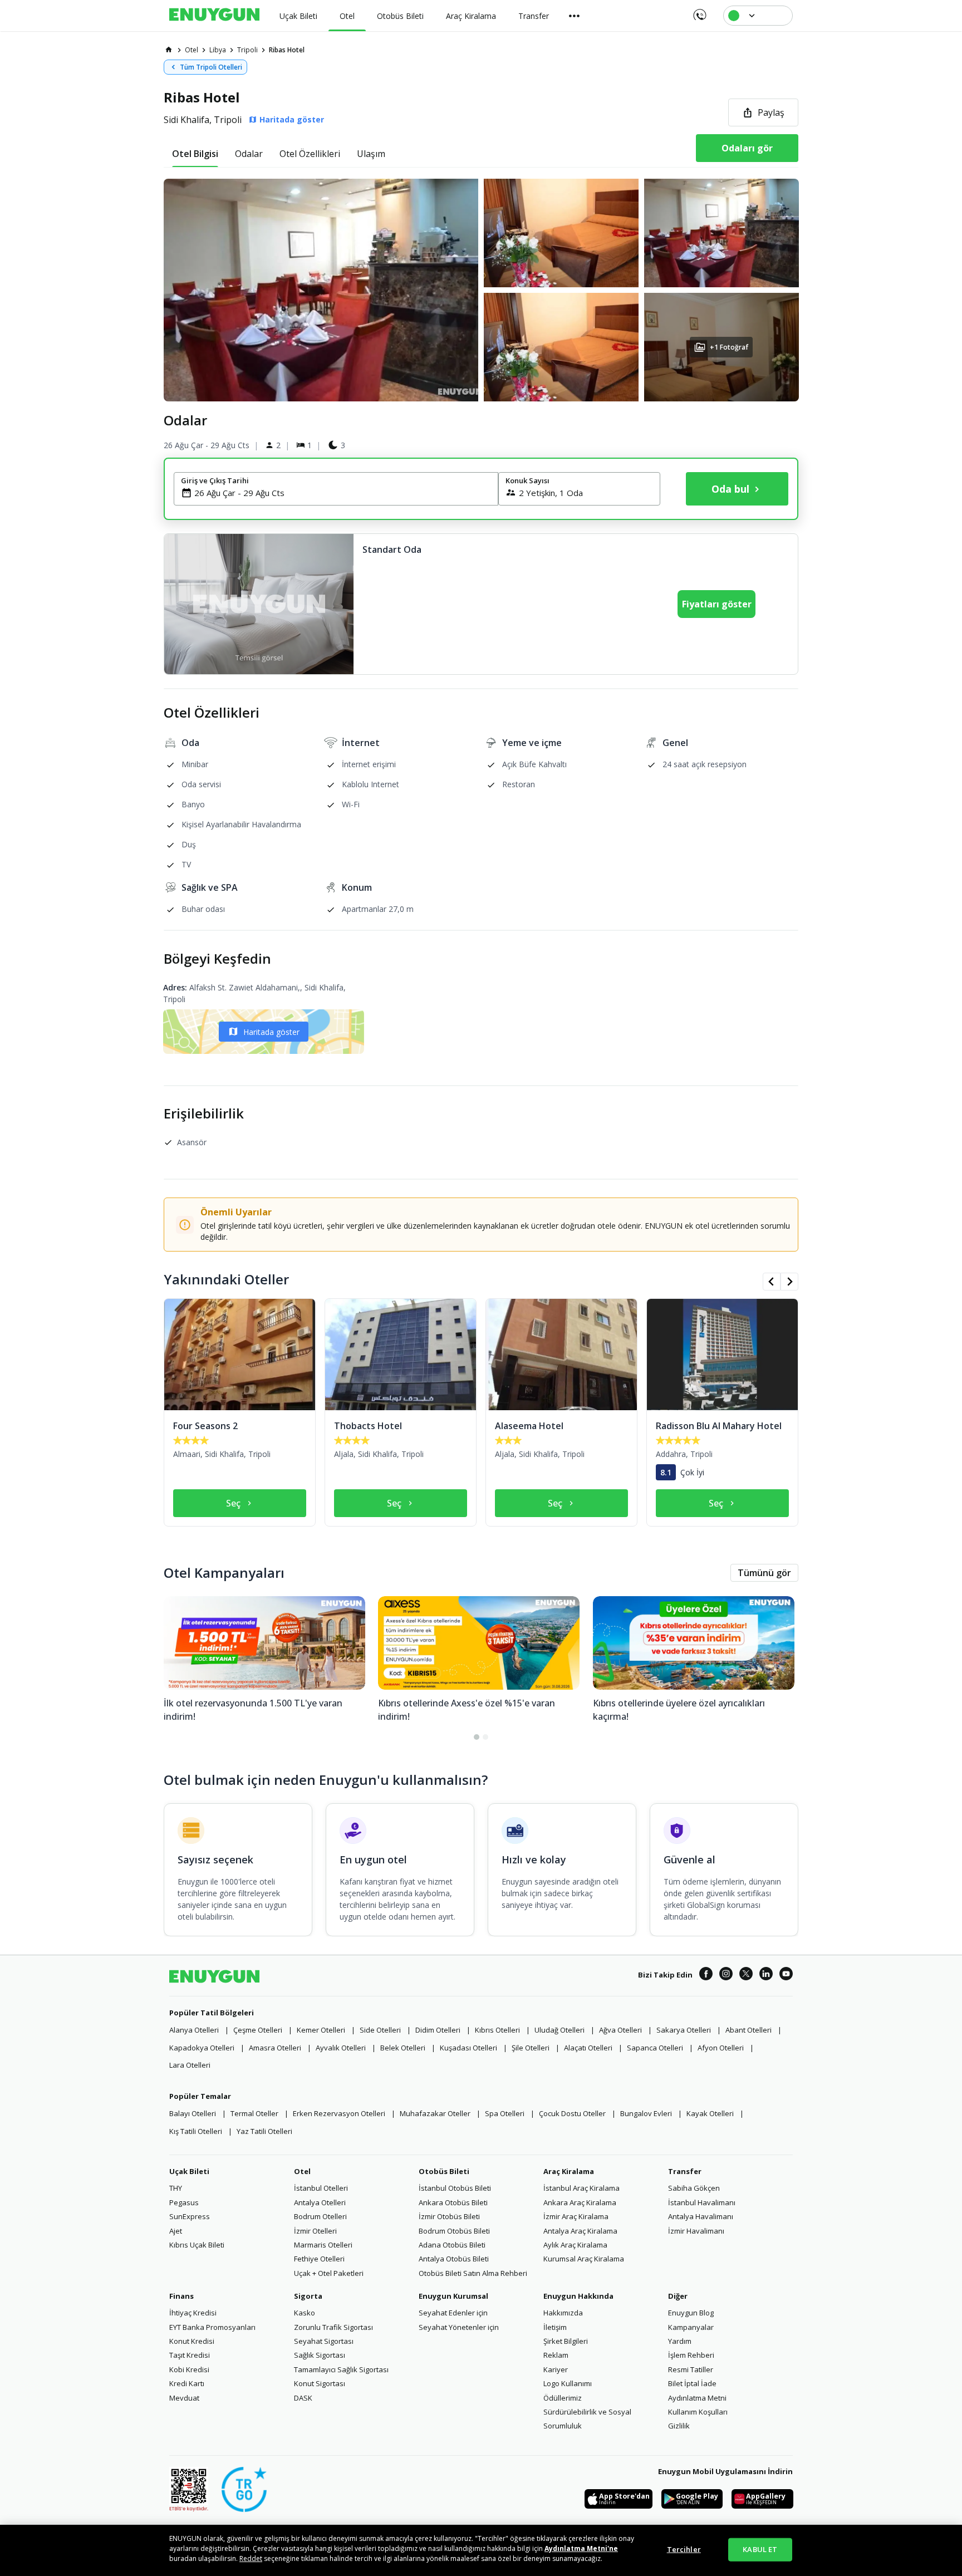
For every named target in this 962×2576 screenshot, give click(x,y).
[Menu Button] (575, 16)
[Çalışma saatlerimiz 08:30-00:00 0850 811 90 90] (699, 11)
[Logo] (214, 16)
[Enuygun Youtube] (786, 1975)
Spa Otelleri (505, 2113)
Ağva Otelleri (620, 2030)
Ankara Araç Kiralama (580, 2202)
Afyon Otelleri (721, 2048)
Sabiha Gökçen (694, 2188)
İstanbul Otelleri (321, 2188)
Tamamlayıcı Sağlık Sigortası (341, 2369)
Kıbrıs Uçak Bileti (197, 2245)
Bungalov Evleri (646, 2113)
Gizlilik (679, 2426)
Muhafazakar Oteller (435, 2113)
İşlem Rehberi (691, 2355)
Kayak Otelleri (710, 2113)
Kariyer (556, 2369)
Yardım (680, 2341)
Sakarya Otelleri (684, 2030)
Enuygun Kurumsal (453, 2296)
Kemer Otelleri (321, 2030)
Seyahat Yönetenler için (459, 2327)
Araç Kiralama (569, 2171)
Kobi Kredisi (189, 2369)
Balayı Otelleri (193, 2113)
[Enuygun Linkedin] (766, 1975)
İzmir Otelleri (315, 2231)
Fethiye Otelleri (319, 2259)
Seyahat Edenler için (453, 2313)
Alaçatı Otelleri (588, 2048)
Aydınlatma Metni (697, 2398)
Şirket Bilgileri (566, 2341)
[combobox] (343, 493)
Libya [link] (218, 50)
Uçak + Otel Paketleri (329, 2273)
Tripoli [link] (247, 50)
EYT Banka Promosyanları (212, 2327)
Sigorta (308, 2296)
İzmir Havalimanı (696, 2231)
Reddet (251, 2558)
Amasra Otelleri (275, 2048)
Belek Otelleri (403, 2048)
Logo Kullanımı (568, 2383)
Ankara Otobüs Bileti (453, 2202)
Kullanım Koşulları (698, 2412)
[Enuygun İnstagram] (726, 1975)
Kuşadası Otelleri (468, 2048)
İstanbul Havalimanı (702, 2202)
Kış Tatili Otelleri (196, 2131)
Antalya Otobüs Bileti (454, 2259)
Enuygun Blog (691, 2313)
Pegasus (184, 2202)
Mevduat (184, 2398)
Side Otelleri (380, 2030)
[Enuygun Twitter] (746, 1975)
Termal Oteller (254, 2113)
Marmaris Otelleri (323, 2245)
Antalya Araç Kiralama (580, 2231)
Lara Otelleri (190, 2065)
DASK (303, 2398)
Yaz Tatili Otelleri (264, 2131)
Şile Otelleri (531, 2048)
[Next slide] (789, 1282)
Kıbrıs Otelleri (497, 2030)
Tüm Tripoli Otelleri (211, 67)
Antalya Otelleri (320, 2202)
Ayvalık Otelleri (341, 2048)
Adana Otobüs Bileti (452, 2245)
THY (176, 2188)
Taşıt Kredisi (190, 2355)
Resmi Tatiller (691, 2369)
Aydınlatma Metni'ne (581, 2548)
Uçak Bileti (189, 2171)
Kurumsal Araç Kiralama (584, 2259)
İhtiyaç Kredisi (193, 2313)
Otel (302, 2171)
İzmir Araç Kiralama (576, 2216)
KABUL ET (760, 2549)
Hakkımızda (563, 2313)
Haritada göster (271, 1032)
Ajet (176, 2231)
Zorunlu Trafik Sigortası (333, 2327)
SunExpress (190, 2216)
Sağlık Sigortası (320, 2355)
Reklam (556, 2355)
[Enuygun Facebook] (706, 1975)
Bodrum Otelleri (320, 2216)
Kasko (305, 2313)
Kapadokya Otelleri (202, 2048)
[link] (169, 50)
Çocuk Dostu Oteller (572, 2113)
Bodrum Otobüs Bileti (454, 2231)
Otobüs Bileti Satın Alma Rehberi (473, 2273)
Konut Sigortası (320, 2383)
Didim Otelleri (438, 2030)
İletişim (555, 2327)
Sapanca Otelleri (655, 2048)
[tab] (195, 154)
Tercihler (684, 2549)
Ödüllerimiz (563, 2398)
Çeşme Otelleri (258, 2030)
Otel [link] (192, 50)
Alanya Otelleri (194, 2030)
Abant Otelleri (749, 2030)
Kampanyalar (691, 2327)
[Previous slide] (772, 1282)
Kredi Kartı (187, 2383)
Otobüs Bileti (444, 2171)
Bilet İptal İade (692, 2383)
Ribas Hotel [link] (287, 50)
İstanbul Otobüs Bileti (455, 2188)
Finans (181, 2296)
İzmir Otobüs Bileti (449, 2216)
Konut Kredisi (192, 2341)
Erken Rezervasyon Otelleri (339, 2113)
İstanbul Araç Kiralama (581, 2188)
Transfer (685, 2171)
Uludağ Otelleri (559, 2030)
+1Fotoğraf (729, 347)
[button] (481, 290)
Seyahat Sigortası (324, 2341)
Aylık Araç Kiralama (575, 2245)
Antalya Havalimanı (701, 2216)
